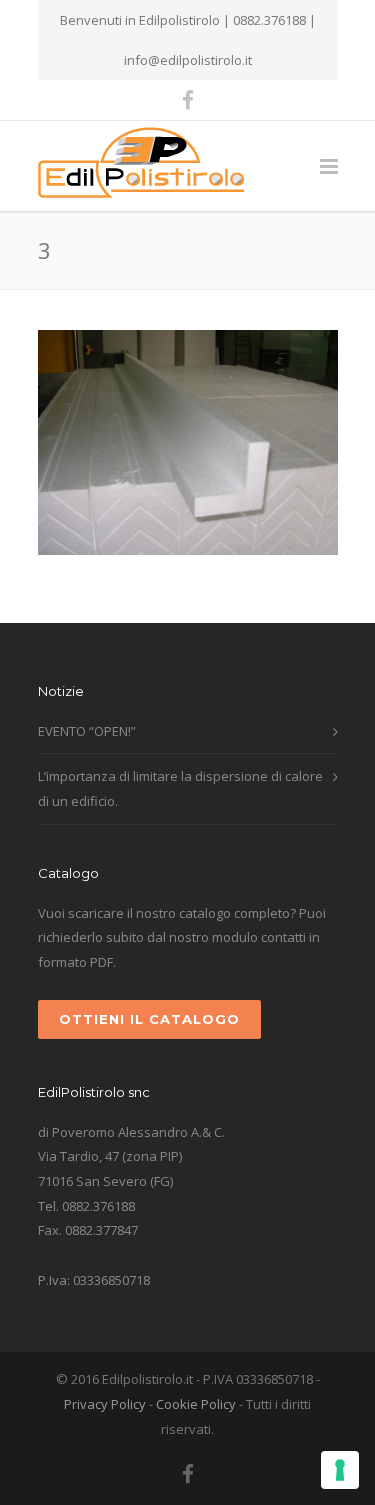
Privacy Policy (105, 1404)
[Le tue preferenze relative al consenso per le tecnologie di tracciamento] (340, 1470)
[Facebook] (188, 100)
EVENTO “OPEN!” (87, 731)
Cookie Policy (196, 1404)
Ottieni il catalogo (149, 1019)
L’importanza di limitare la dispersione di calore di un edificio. (180, 788)
